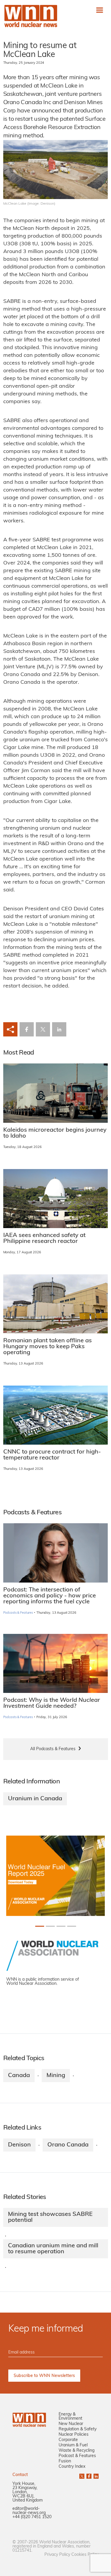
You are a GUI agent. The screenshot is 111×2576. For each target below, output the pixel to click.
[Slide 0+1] (40, 1926)
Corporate (68, 2440)
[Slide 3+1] (72, 1926)
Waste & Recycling (77, 2451)
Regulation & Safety (78, 2429)
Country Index (72, 2467)
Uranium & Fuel (73, 2445)
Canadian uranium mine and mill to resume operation (53, 2249)
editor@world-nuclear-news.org (29, 2511)
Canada (19, 2076)
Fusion (65, 2461)
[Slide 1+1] (50, 1926)
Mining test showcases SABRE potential (50, 2217)
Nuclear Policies (74, 2435)
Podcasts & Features (18, 1613)
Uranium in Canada (35, 1799)
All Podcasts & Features (53, 1749)
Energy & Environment (70, 2417)
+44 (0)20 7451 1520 (32, 2517)
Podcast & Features (77, 2456)
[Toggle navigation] (100, 10)
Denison (19, 2145)
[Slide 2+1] (61, 1926)
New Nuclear (71, 2424)
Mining (56, 2076)
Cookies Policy (85, 2555)
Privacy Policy (57, 2555)
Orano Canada (68, 2145)
